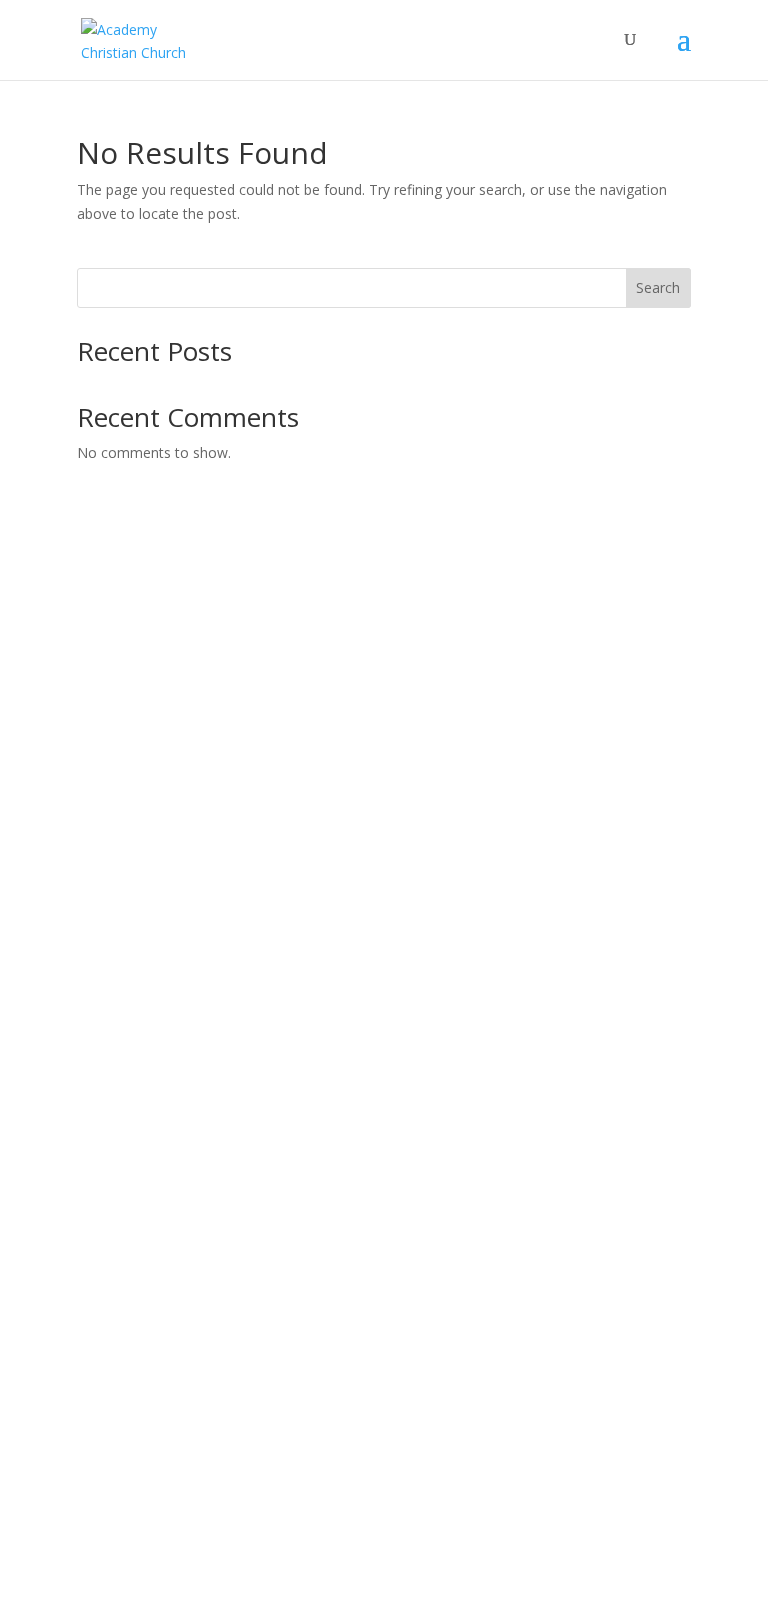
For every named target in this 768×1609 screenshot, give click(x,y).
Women (102, 985)
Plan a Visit (112, 642)
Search (658, 287)
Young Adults (119, 1009)
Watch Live (112, 1162)
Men (91, 962)
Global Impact (122, 1057)
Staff (92, 713)
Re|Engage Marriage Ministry (172, 1033)
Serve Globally (122, 1411)
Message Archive (132, 1186)
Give (91, 1493)
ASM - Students (127, 914)
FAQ (91, 785)
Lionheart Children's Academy (173, 808)
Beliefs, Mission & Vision (156, 761)
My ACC (102, 1516)
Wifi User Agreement (144, 1258)
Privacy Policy (121, 1281)
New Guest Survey (136, 689)
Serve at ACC (119, 1363)
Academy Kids (122, 890)
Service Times (122, 666)
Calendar (105, 1234)
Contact (102, 737)
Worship (103, 1081)
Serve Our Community (148, 1387)
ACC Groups (116, 938)
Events (98, 1210)
